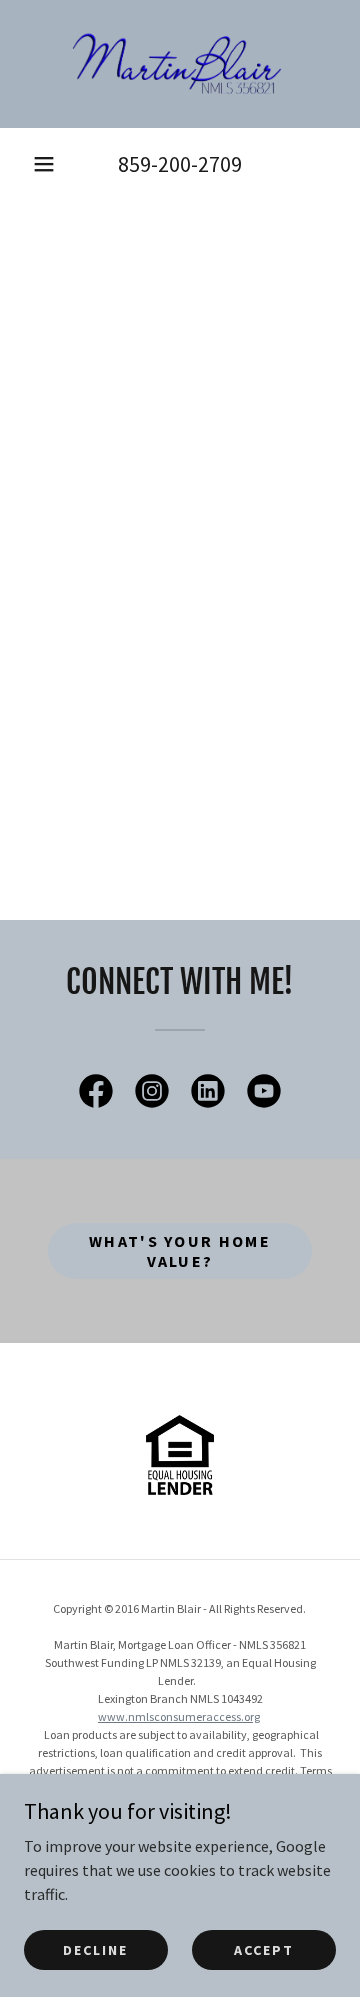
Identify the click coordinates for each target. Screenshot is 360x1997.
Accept (264, 1949)
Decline (95, 1949)
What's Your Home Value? (180, 1251)
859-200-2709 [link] (180, 164)
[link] (180, 64)
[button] (44, 164)
